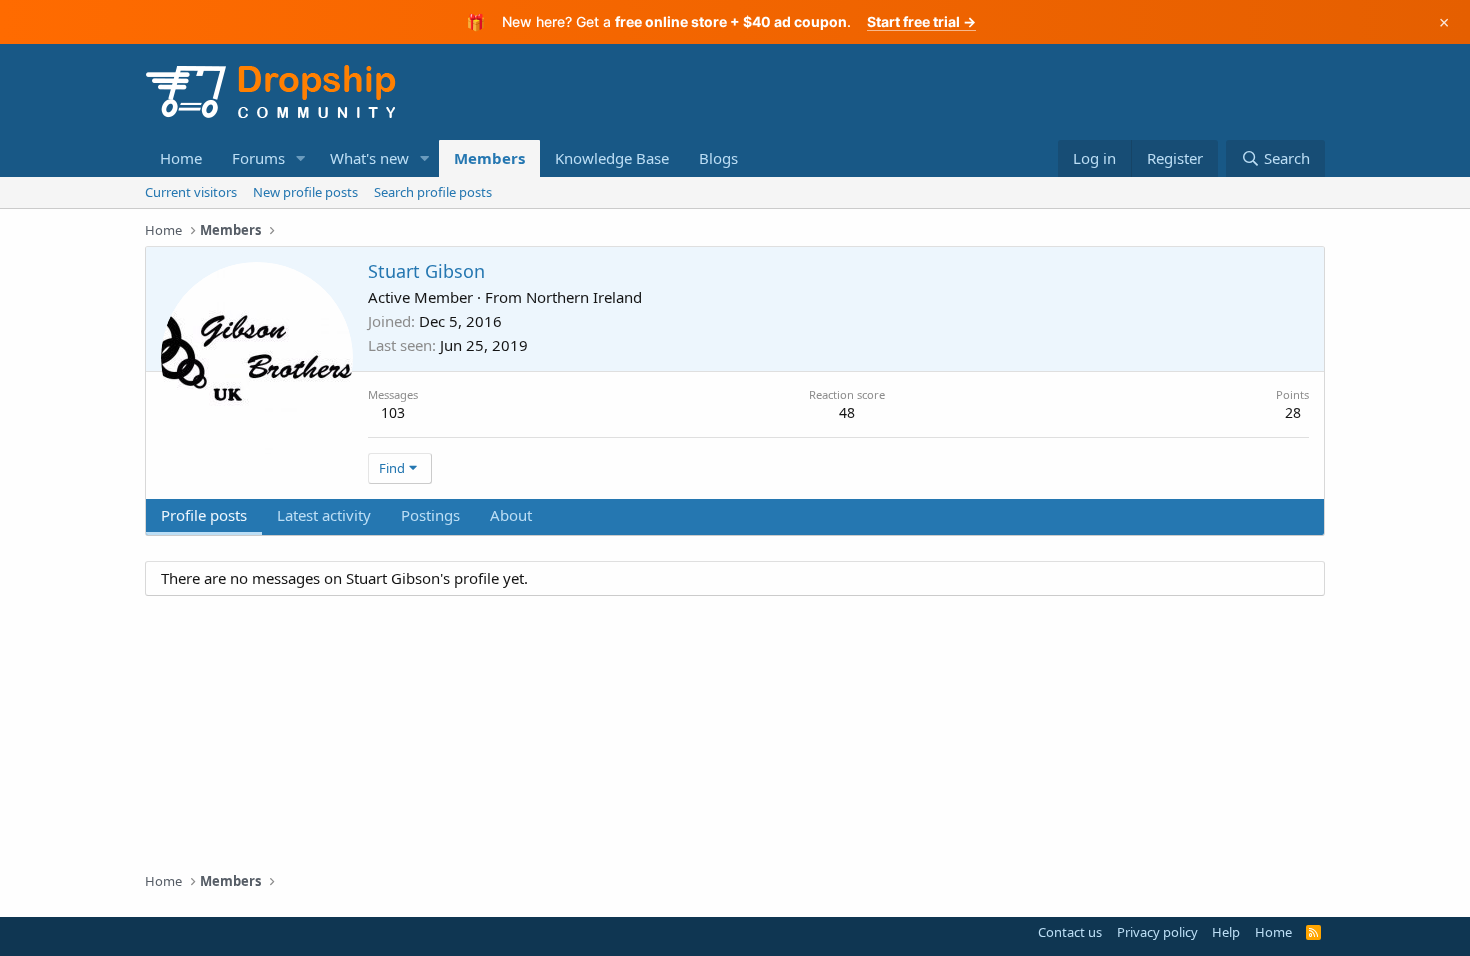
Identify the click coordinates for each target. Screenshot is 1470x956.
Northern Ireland (584, 297)
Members (489, 158)
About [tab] (511, 515)
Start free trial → (921, 21)
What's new (369, 158)
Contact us (1070, 932)
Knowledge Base (612, 158)
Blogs (718, 158)
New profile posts (305, 192)
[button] (301, 158)
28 (1293, 412)
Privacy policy (1157, 932)
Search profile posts (433, 192)
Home (181, 158)
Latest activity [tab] (324, 515)
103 (393, 412)
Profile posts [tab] (204, 515)
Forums (258, 158)
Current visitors (191, 192)
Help (1226, 932)
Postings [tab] (430, 515)
